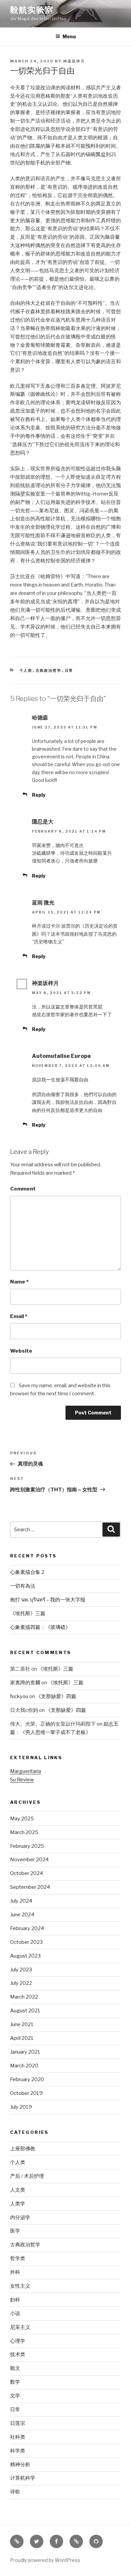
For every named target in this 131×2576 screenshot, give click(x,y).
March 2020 (24, 2066)
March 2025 (24, 1832)
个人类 (26, 670)
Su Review (22, 1780)
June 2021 (22, 2024)
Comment (23, 1189)
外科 (15, 2272)
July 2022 (21, 1983)
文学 (15, 2396)
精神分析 (20, 2465)
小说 (15, 2313)
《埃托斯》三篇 (28, 1613)
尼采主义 (20, 2327)
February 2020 (27, 2079)
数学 (15, 2382)
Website (21, 1351)
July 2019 (21, 2107)
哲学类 (18, 2258)
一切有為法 (23, 1586)
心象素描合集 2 (27, 1572)
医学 (15, 2231)
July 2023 (21, 1970)
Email (19, 1316)
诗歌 (15, 2492)
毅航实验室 (32, 10)
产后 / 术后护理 (27, 2176)
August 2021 (25, 2011)
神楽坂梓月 (74, 61)
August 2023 (25, 1956)
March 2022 (24, 1997)
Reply (39, 795)
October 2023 (26, 1942)
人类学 (18, 2204)
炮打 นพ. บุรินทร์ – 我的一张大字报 (48, 1600)
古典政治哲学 (49, 670)
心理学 (18, 2341)
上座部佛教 (23, 2149)
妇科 (15, 2300)
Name (19, 1282)
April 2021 (22, 2038)
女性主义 (20, 2286)
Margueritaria (26, 1771)
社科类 (18, 2437)
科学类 (18, 2451)
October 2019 (26, 2093)
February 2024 (27, 1928)
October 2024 (27, 1873)
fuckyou (19, 1696)
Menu (69, 36)
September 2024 (30, 1887)
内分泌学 (20, 2217)
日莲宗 (18, 2423)
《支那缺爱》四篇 (56, 1696)
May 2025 (22, 1819)
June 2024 (22, 1915)
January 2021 (25, 2052)
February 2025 (27, 1846)
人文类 (18, 2190)
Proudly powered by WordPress (45, 2560)
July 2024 (21, 1901)
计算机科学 (23, 2478)
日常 (69, 670)
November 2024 (29, 1860)
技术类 (18, 2354)
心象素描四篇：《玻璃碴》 (40, 1627)
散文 (15, 2368)
